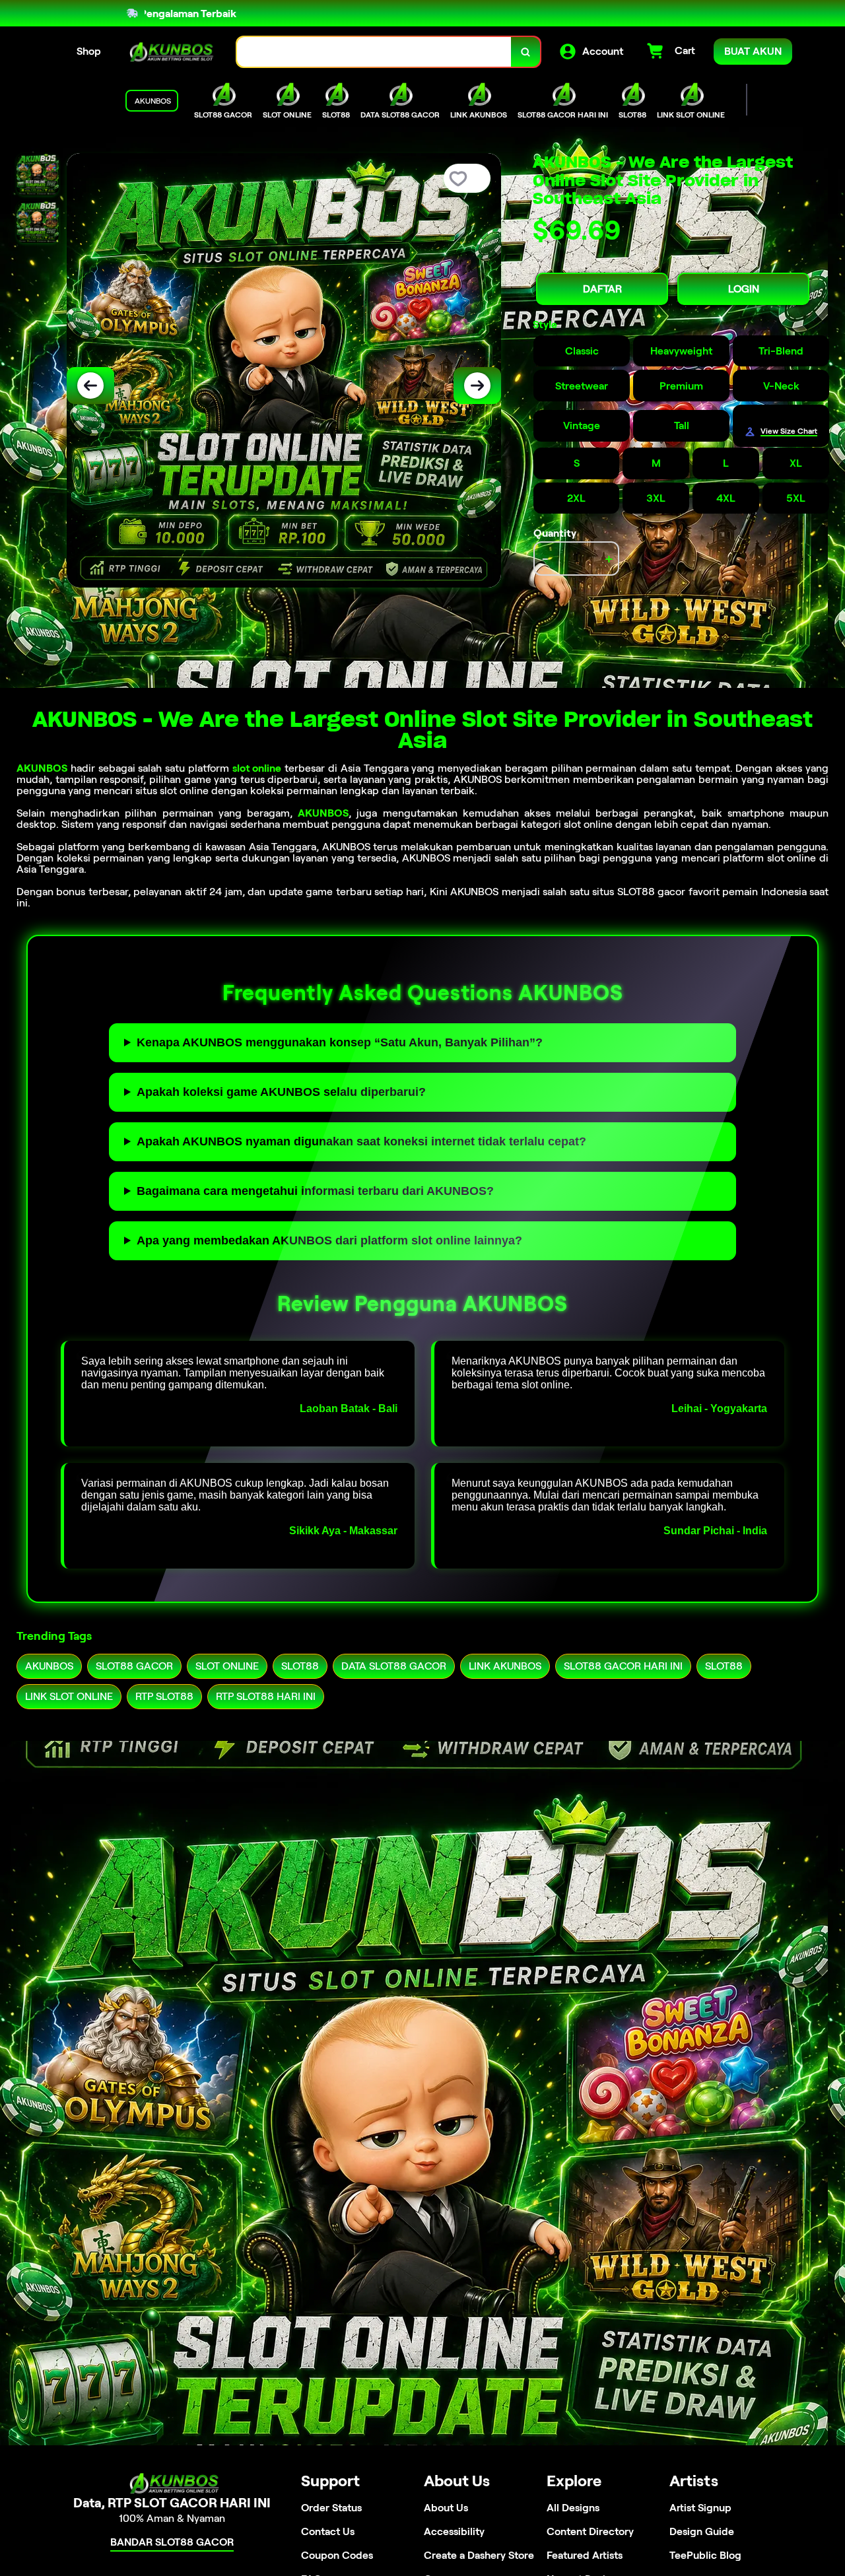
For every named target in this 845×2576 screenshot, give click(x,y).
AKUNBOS (42, 768)
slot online (257, 768)
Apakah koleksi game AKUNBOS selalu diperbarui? (281, 1092)
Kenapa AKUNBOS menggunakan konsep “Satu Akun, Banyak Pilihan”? (340, 1042)
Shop (89, 51)
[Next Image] (477, 386)
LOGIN (744, 289)
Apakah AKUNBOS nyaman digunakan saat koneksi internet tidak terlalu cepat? (361, 1141)
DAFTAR (602, 289)
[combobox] (374, 52)
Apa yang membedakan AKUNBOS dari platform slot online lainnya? (329, 1240)
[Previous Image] (90, 386)
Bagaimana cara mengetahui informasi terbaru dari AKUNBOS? (315, 1191)
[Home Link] (169, 52)
